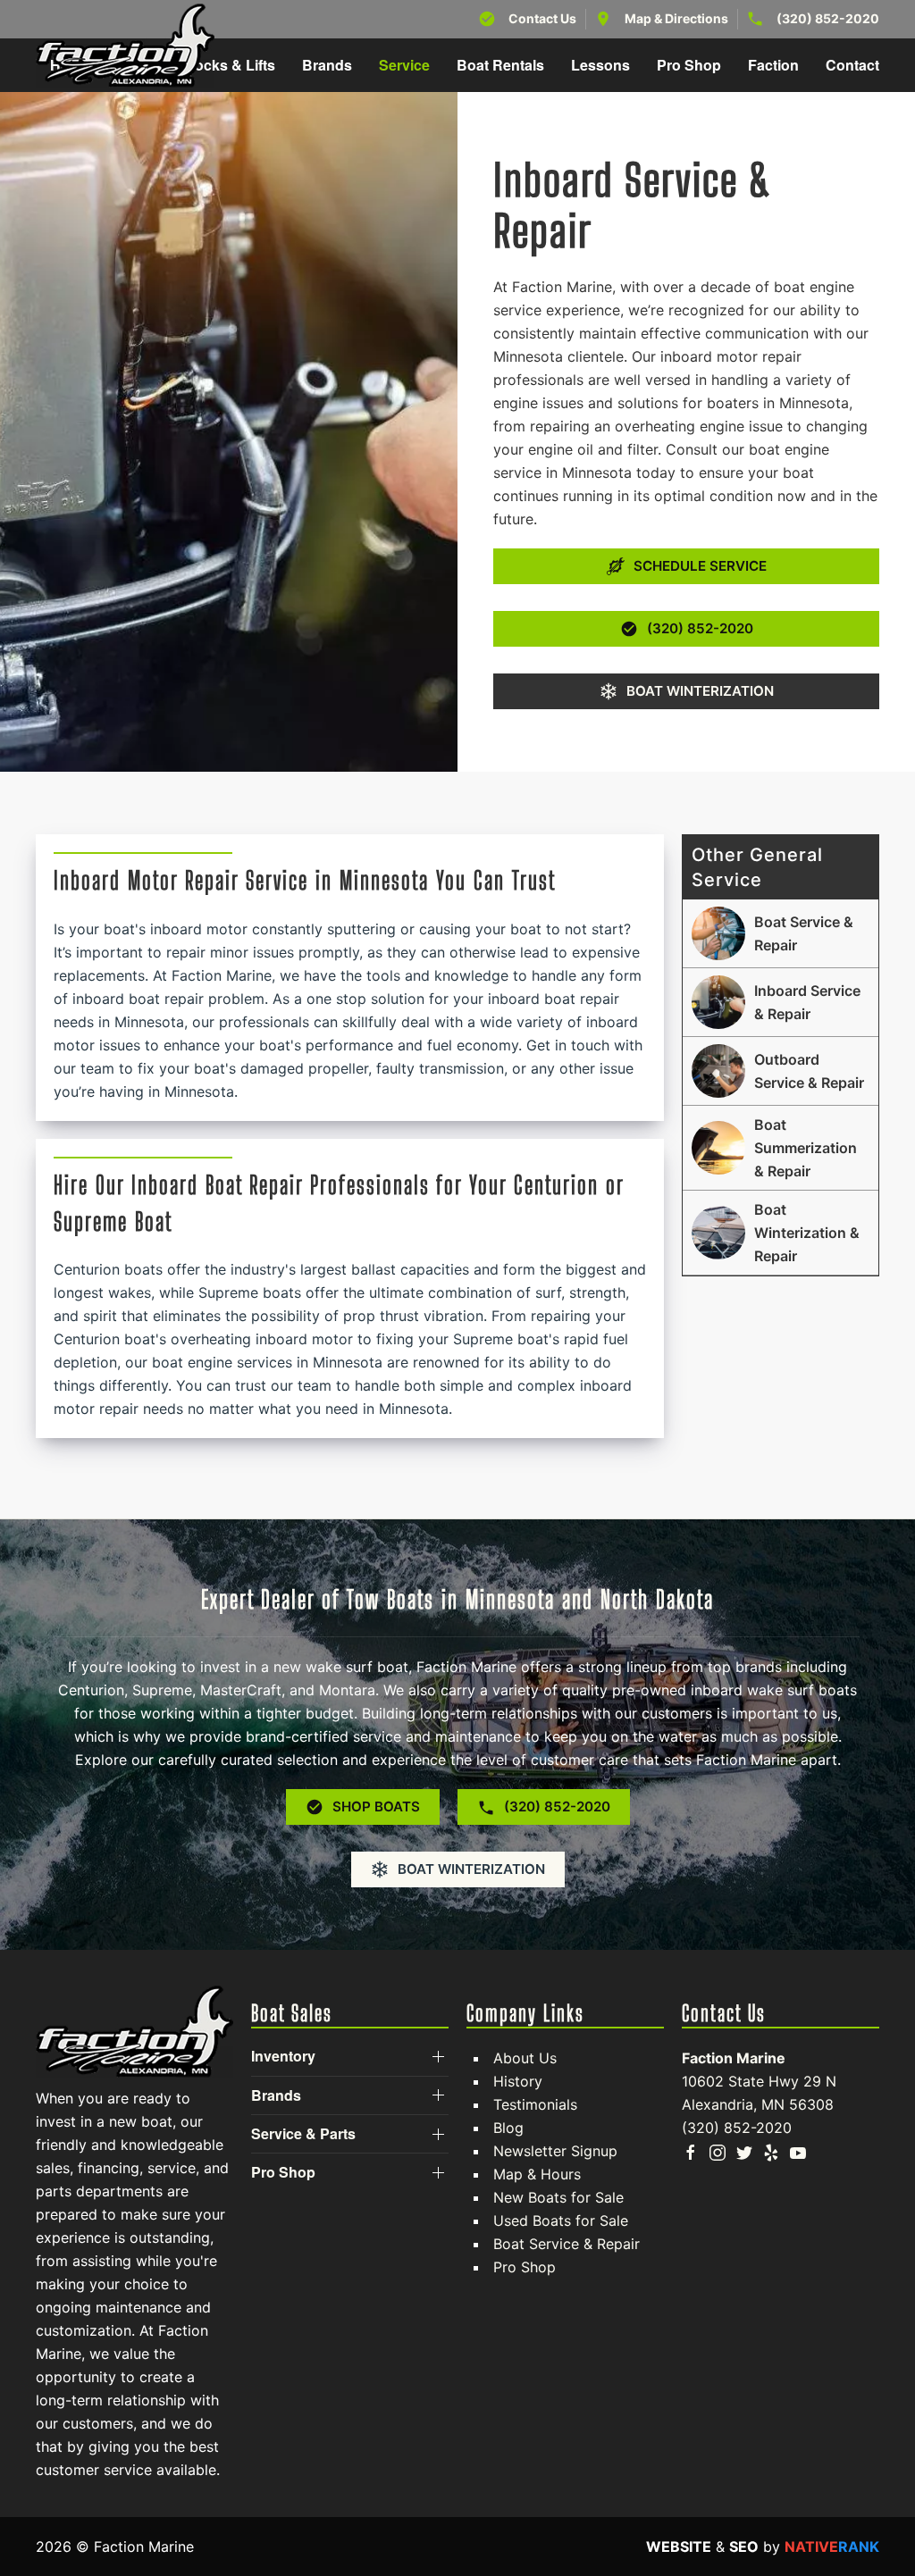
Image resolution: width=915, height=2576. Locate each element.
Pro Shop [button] (689, 65)
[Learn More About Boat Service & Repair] (781, 933)
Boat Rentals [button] (500, 65)
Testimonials (535, 2104)
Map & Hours (537, 2174)
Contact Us (542, 18)
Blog (508, 2128)
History (518, 2081)
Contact (852, 65)
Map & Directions (676, 18)
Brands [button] (327, 65)
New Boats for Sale (558, 2197)
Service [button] (404, 65)
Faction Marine (734, 2058)
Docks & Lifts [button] (230, 65)
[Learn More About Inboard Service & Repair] (781, 1002)
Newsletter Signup (555, 2151)
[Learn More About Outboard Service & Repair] (781, 1071)
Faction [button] (773, 65)
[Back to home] (125, 46)
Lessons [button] (600, 65)
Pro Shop (525, 2267)
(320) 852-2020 (828, 18)
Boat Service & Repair (567, 2244)
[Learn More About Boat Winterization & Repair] (781, 1233)
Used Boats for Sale (561, 2221)
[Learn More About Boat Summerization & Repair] (781, 1148)
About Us (525, 2058)
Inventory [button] (283, 2056)
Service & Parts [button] (303, 2134)
